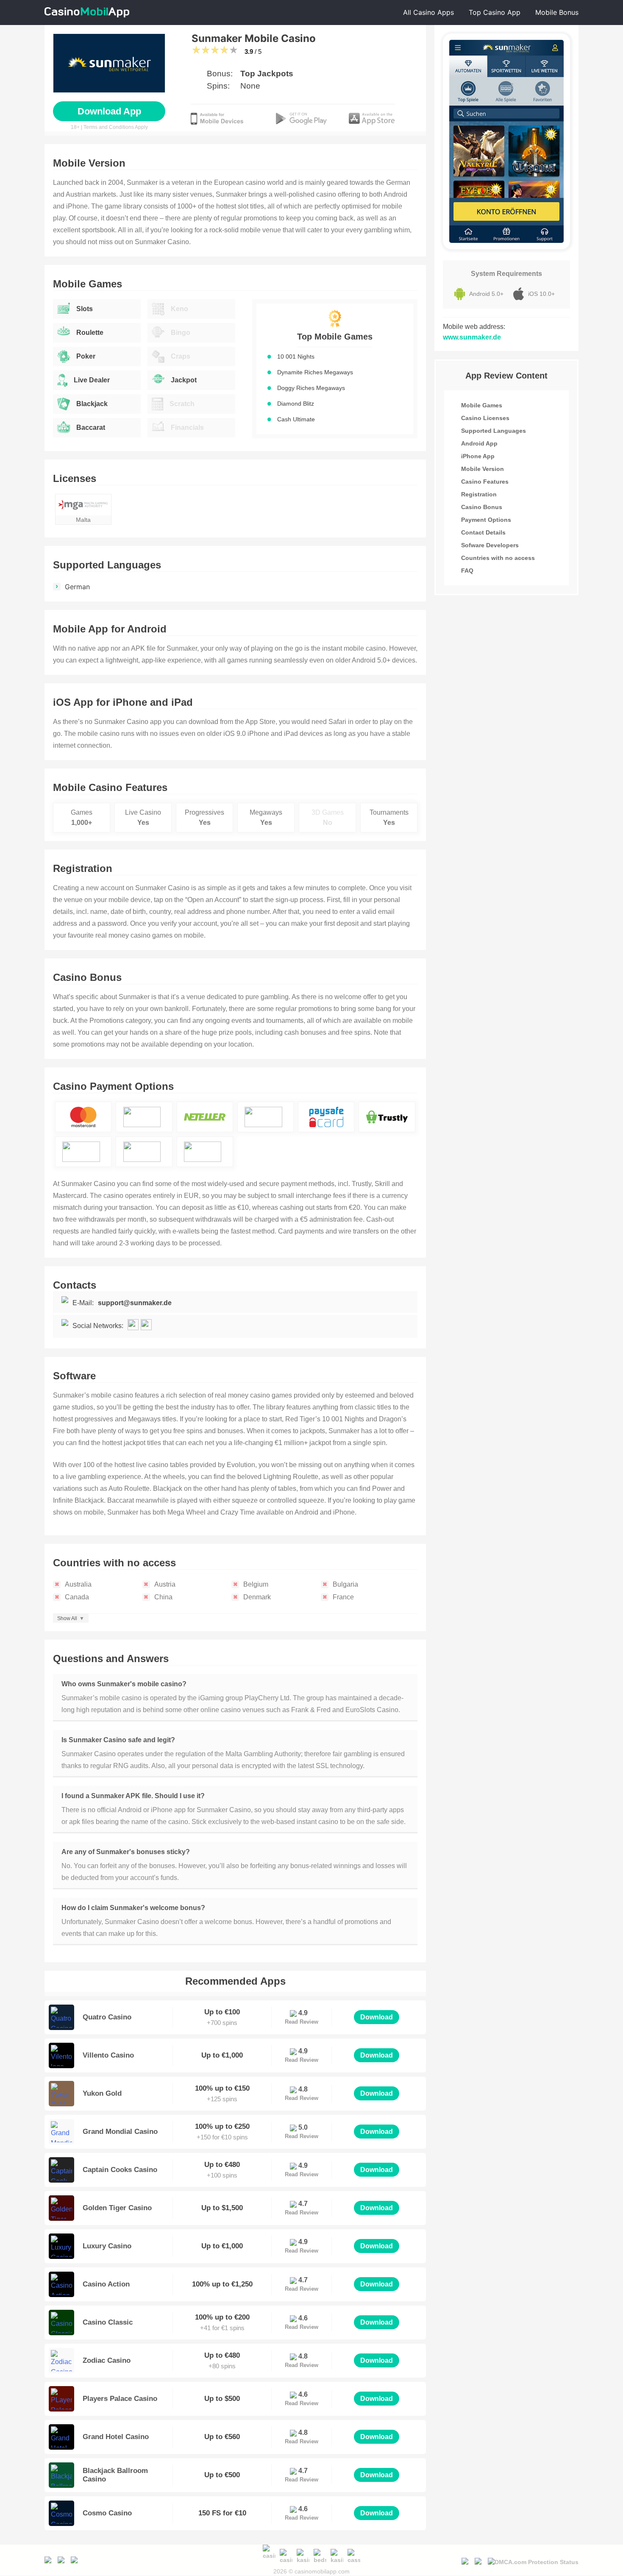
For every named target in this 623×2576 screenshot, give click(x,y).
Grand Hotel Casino (116, 2437)
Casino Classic (108, 2322)
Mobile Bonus (557, 12)
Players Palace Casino (120, 2399)
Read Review (302, 2022)
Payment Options (486, 520)
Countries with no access (498, 558)
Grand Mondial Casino (120, 2132)
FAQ (467, 571)
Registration (479, 494)
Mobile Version (483, 469)
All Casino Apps (428, 12)
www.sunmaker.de (472, 337)
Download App (109, 111)
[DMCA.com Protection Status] (533, 2560)
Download (377, 2017)
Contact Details (483, 532)
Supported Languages (494, 431)
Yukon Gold (102, 2093)
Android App (479, 443)
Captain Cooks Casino (120, 2170)
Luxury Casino (107, 2246)
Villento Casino (108, 2055)
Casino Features (485, 482)
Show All (67, 1618)
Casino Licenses (485, 418)
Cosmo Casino (107, 2513)
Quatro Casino (107, 2017)
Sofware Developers (490, 545)
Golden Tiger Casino (117, 2208)
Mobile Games (482, 405)
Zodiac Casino (107, 2360)
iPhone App (478, 456)
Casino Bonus (482, 507)
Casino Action (106, 2284)
